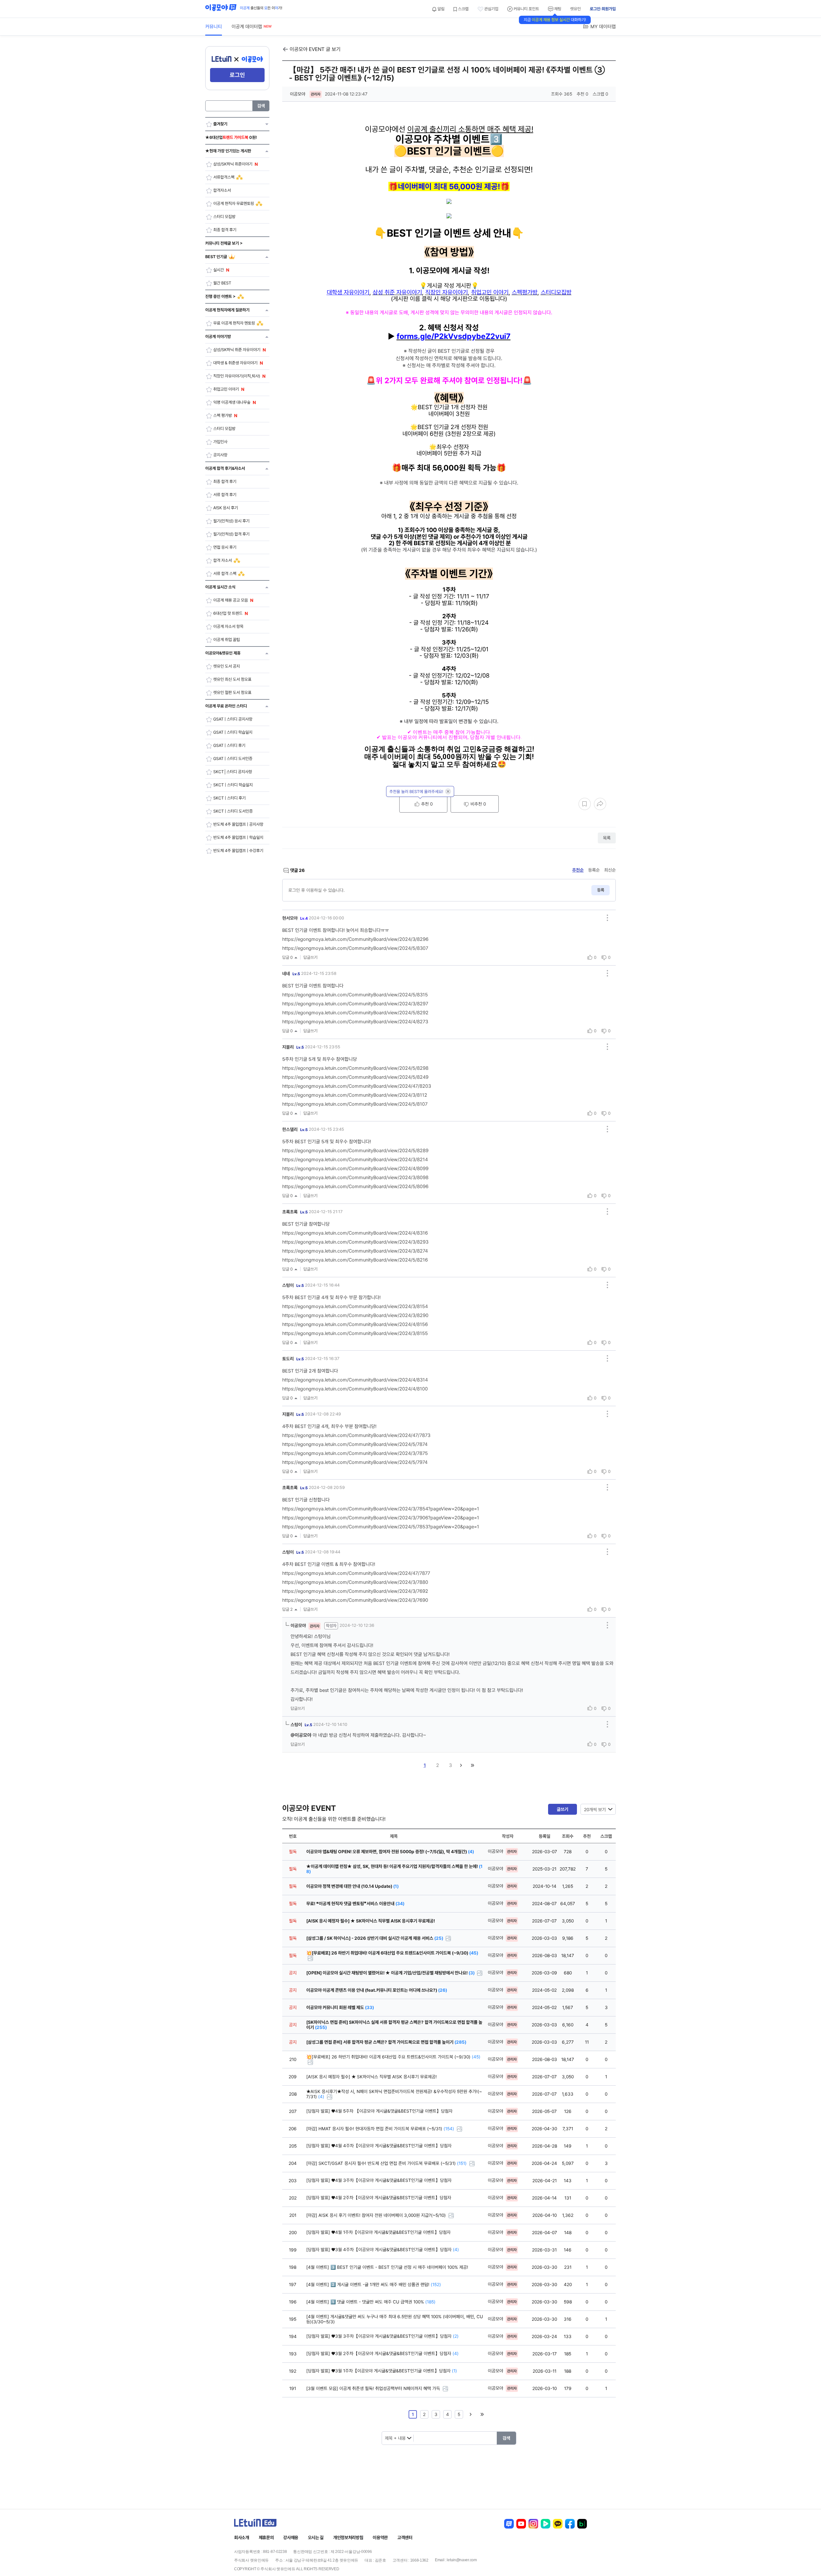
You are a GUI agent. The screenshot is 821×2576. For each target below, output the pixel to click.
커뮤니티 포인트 (526, 9)
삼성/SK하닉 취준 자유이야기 (237, 350)
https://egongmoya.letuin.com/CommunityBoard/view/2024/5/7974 (355, 1462)
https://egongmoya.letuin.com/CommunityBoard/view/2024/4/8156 (355, 1324)
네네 (291, 974)
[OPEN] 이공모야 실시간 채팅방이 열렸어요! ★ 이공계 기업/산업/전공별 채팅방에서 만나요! (390, 1973)
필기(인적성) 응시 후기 (231, 521)
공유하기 (600, 804)
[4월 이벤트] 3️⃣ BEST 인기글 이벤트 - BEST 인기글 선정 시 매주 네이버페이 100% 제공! (387, 2267)
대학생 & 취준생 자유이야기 (235, 363)
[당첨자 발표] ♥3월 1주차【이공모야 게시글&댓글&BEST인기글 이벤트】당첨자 (382, 2371)
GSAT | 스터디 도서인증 (233, 759)
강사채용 (291, 2538)
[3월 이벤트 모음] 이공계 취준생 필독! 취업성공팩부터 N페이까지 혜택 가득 (374, 2388)
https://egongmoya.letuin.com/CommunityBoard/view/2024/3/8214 (355, 1160)
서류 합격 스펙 (225, 574)
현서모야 (295, 918)
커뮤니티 (214, 27)
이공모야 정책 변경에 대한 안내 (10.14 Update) (352, 1886)
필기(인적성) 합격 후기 (231, 534)
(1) (454, 2371)
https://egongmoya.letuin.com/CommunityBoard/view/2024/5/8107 (355, 1104)
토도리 (293, 1359)
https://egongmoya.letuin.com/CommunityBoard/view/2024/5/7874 (355, 1444)
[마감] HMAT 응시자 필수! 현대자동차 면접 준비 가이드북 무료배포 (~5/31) (380, 2129)
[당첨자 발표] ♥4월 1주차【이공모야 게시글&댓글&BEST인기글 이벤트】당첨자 (378, 2232)
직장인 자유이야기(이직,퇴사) (237, 376)
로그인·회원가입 (603, 9)
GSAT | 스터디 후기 (229, 745)
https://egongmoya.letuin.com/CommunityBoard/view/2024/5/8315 (355, 995)
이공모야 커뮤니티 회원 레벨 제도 (340, 2007)
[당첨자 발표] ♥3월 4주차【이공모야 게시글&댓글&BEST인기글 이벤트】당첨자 (383, 2250)
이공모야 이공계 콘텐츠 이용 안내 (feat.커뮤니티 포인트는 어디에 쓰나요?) (377, 1990)
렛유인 (576, 9)
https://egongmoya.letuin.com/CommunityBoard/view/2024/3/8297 (355, 1004)
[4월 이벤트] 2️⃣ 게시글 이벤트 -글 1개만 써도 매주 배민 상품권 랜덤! (374, 2285)
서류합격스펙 (224, 177)
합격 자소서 (223, 560)
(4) (321, 2097)
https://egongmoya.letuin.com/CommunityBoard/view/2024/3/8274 (355, 1251)
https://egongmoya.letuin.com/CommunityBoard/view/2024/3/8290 (355, 1315)
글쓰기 (563, 1809)
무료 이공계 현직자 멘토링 (234, 323)
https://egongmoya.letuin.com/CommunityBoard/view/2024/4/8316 (355, 1233)
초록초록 (295, 1212)
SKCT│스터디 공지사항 (233, 772)
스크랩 (463, 9)
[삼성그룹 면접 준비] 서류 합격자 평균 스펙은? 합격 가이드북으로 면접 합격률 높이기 (386, 2042)
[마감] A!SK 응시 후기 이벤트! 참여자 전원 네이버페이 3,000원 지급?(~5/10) (377, 2215)
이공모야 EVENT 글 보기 (315, 49)
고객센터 (405, 2538)
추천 (426, 804)
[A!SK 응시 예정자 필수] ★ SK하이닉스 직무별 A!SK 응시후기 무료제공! (371, 1921)
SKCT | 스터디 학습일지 (233, 785)
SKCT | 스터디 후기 (229, 798)
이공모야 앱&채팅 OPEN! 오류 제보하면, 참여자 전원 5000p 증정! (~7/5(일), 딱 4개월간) (390, 1852)
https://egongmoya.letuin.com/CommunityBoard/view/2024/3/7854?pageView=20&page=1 (381, 1509)
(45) (476, 2057)
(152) (436, 2285)
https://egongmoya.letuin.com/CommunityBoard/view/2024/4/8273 (355, 1022)
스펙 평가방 (223, 415)
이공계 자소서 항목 (228, 626)
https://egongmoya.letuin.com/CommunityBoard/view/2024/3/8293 (355, 1242)
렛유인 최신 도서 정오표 (232, 679)
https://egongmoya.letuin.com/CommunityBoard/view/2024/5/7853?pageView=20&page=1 (381, 1527)
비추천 (478, 804)
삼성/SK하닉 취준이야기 (233, 164)
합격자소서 (222, 190)
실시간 (219, 270)
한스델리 (295, 1129)
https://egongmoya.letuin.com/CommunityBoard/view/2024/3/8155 (355, 1333)
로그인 (237, 75)
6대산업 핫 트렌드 (228, 613)
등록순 (594, 870)
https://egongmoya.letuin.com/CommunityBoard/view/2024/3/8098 (355, 1178)
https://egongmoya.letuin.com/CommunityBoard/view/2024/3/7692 (355, 1591)
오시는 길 (316, 2538)
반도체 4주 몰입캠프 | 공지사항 (238, 824)
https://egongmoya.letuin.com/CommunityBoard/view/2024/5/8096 (355, 1187)
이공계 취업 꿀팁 (227, 640)
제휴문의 (266, 2538)
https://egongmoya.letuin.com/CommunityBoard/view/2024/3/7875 (355, 1453)
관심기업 (491, 9)
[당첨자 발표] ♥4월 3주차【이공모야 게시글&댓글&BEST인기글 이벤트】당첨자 (379, 2180)
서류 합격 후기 (225, 495)
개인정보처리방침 (348, 2538)
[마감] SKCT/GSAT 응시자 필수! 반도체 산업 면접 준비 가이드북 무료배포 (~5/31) (386, 2163)
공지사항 (220, 455)
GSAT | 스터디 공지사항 (233, 719)
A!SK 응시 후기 (226, 508)
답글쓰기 (310, 957)
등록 (601, 890)
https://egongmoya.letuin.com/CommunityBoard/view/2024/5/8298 (355, 1068)
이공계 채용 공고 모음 (231, 600)
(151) (462, 2163)
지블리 (293, 1047)
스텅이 (293, 1285)
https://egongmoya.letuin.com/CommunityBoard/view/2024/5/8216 (355, 1260)
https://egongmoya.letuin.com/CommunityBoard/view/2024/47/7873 (356, 1435)
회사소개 (242, 2538)
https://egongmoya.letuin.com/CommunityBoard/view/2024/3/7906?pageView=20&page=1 (381, 1518)
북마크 (585, 804)
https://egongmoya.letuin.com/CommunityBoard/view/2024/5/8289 (355, 1151)
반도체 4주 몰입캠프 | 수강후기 (238, 851)
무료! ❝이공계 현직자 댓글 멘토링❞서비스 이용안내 (355, 1904)
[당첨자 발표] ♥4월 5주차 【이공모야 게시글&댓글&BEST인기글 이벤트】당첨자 (379, 2111)
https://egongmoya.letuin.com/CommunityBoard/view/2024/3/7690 (355, 1600)
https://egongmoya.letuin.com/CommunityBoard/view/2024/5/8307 (355, 948)
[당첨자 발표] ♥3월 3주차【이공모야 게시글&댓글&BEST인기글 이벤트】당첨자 (382, 2336)
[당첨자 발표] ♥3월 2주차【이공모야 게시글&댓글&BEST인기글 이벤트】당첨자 (382, 2353)
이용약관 (380, 2538)
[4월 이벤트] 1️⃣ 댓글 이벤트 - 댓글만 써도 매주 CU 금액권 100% (371, 2302)
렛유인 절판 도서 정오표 (232, 693)
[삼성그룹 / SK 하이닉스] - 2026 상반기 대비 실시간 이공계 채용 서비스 (375, 1938)
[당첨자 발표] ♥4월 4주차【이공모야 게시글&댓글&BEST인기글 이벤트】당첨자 (379, 2146)
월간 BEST (222, 283)
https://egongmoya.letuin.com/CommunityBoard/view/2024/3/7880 (355, 1582)
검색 (261, 106)
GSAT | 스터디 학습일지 (233, 732)
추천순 (578, 870)
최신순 (610, 870)
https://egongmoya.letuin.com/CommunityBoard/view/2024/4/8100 (355, 1389)
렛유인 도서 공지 (227, 666)
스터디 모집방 (224, 217)
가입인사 (220, 442)
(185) (430, 2302)
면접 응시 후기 (225, 547)
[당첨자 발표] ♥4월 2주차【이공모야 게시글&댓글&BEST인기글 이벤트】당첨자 (379, 2198)
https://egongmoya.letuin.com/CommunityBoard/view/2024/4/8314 (355, 1380)
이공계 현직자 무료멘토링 (234, 203)
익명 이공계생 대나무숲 (232, 402)
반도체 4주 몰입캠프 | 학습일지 (238, 837)
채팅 (557, 9)
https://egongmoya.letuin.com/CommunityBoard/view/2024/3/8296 (355, 939)
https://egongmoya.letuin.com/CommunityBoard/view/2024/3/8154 (355, 1306)
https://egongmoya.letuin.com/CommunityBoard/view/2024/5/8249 (355, 1077)
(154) (449, 2129)
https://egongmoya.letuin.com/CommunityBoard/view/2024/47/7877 (356, 1573)
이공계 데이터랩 (247, 27)
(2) (456, 2336)
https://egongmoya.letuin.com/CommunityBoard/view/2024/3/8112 (355, 1095)
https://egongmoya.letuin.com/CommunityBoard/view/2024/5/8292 (355, 1013)
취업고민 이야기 (226, 389)
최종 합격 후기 (225, 230)
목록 (607, 838)
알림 (440, 9)
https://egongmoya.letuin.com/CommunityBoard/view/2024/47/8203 (357, 1086)
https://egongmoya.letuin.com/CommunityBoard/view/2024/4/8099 (355, 1169)
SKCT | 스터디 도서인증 (233, 811)
